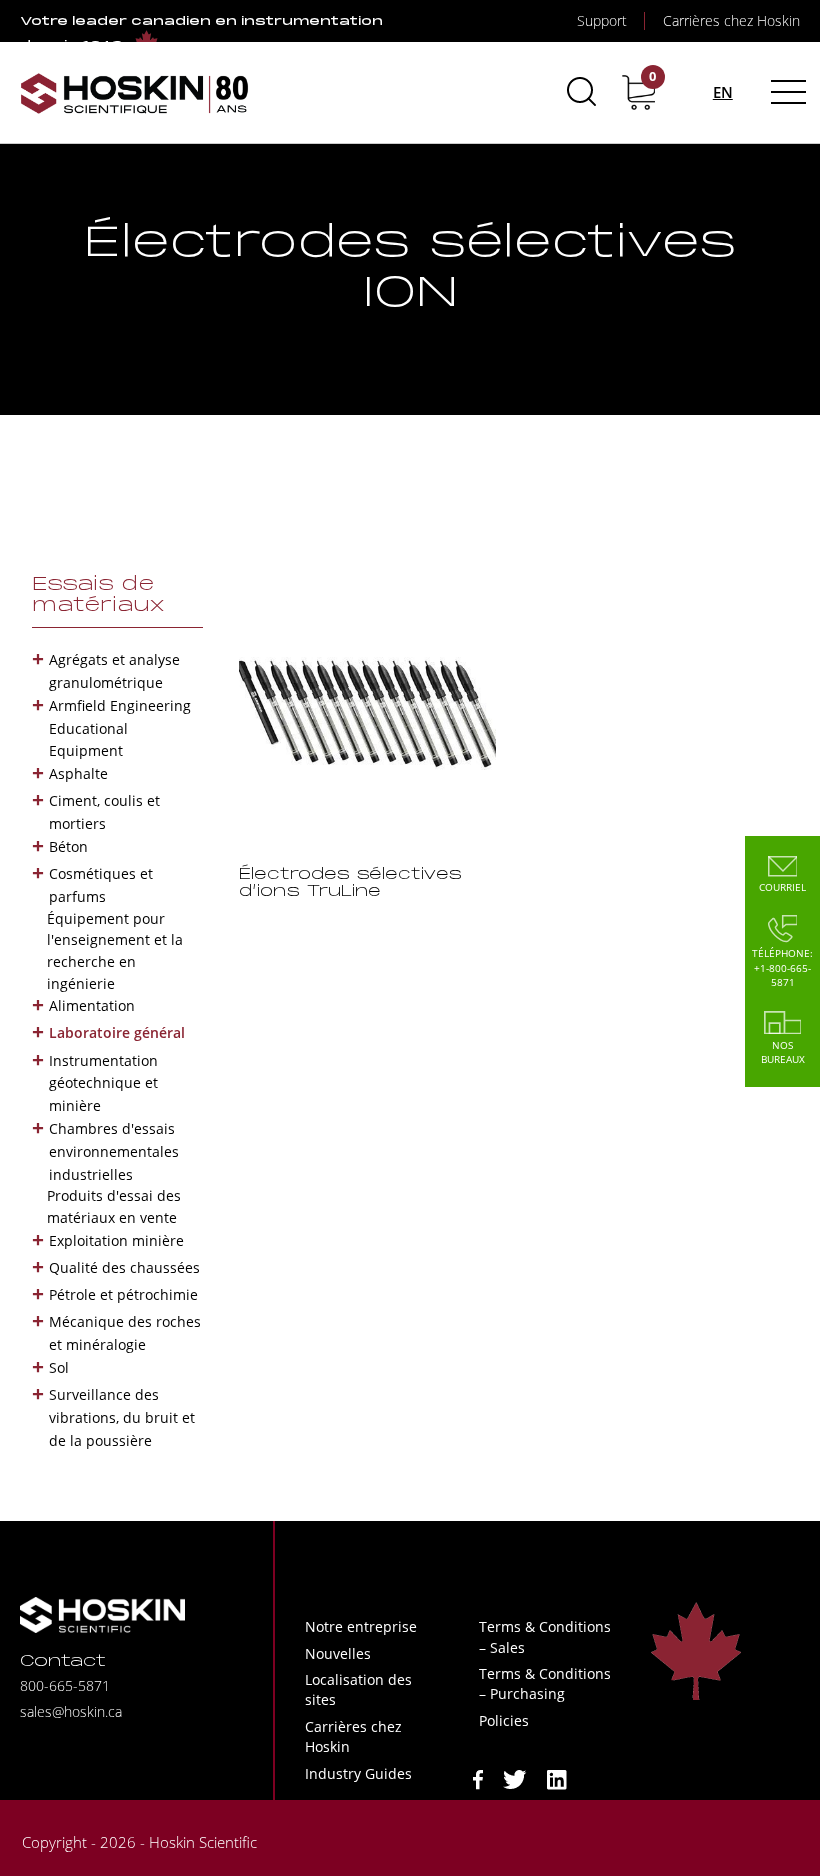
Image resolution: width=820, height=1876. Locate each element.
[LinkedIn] (557, 1777)
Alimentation (92, 1005)
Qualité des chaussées (124, 1267)
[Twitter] (515, 1777)
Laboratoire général (117, 1032)
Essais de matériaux (98, 595)
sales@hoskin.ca (71, 1711)
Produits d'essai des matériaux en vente (114, 1206)
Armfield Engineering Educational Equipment (120, 728)
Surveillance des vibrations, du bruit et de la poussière (122, 1417)
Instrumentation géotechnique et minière (103, 1083)
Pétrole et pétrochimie (123, 1294)
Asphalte (78, 773)
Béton (68, 846)
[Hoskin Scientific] (135, 92)
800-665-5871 (65, 1685)
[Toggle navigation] (785, 92)
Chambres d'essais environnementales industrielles (114, 1151)
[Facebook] (478, 1777)
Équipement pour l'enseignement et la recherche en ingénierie (115, 951)
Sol (59, 1367)
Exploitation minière (116, 1240)
